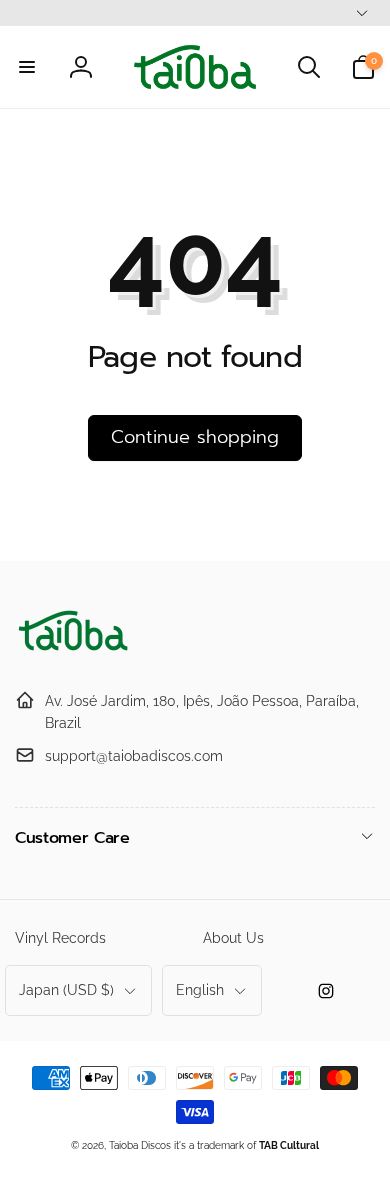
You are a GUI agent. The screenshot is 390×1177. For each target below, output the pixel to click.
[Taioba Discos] (75, 651)
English (200, 990)
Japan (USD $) (66, 990)
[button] (27, 67)
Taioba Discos (140, 1145)
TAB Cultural (289, 1145)
